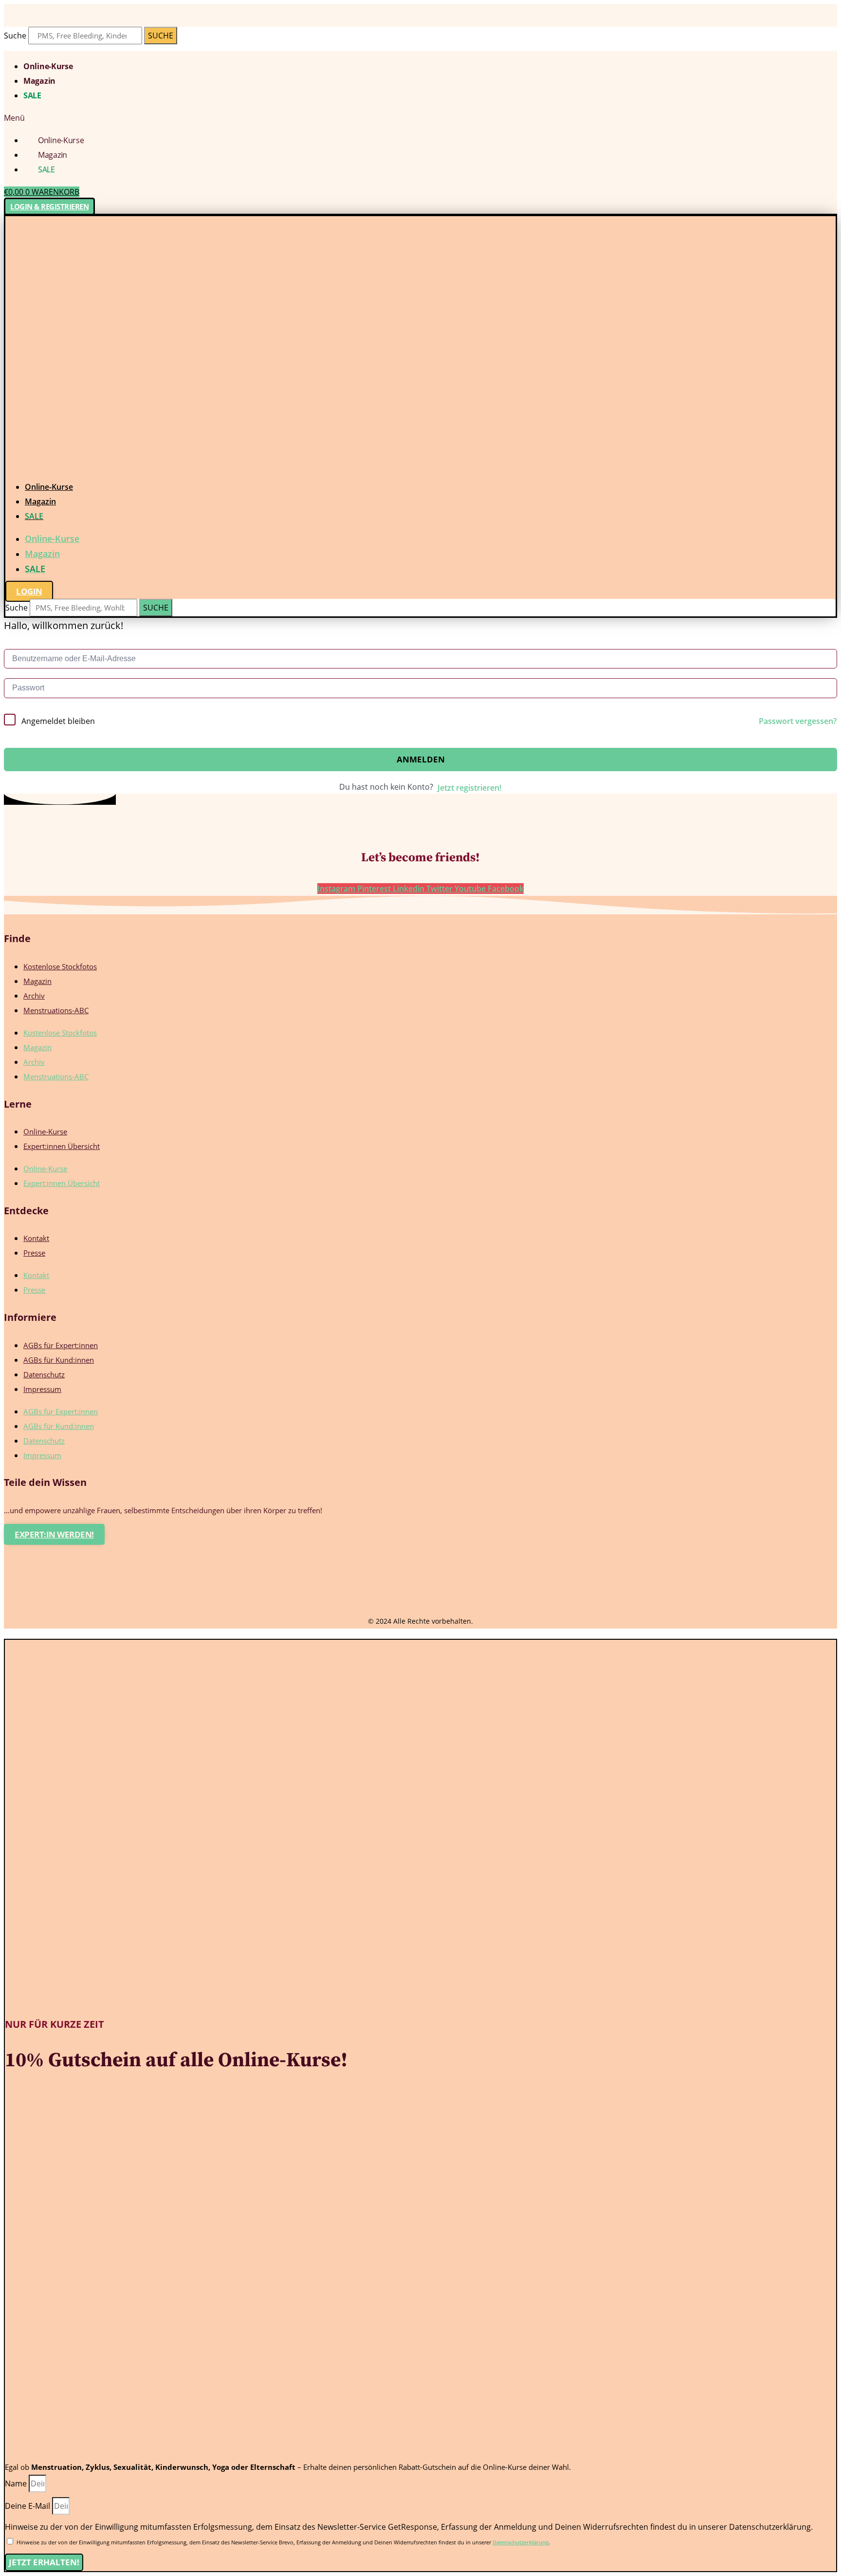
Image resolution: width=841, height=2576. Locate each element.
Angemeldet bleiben (58, 721)
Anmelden (421, 759)
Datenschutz (44, 1374)
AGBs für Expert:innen (61, 1345)
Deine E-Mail (28, 2506)
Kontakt (36, 1238)
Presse (34, 1253)
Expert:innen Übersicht (62, 1146)
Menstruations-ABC (56, 1010)
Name (17, 2483)
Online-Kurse (48, 66)
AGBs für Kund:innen (59, 1360)
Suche (15, 36)
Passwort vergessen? (798, 721)
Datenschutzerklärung (521, 2542)
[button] (420, 118)
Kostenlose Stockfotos (60, 966)
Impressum (42, 1389)
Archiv (34, 996)
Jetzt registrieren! (469, 788)
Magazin (39, 81)
